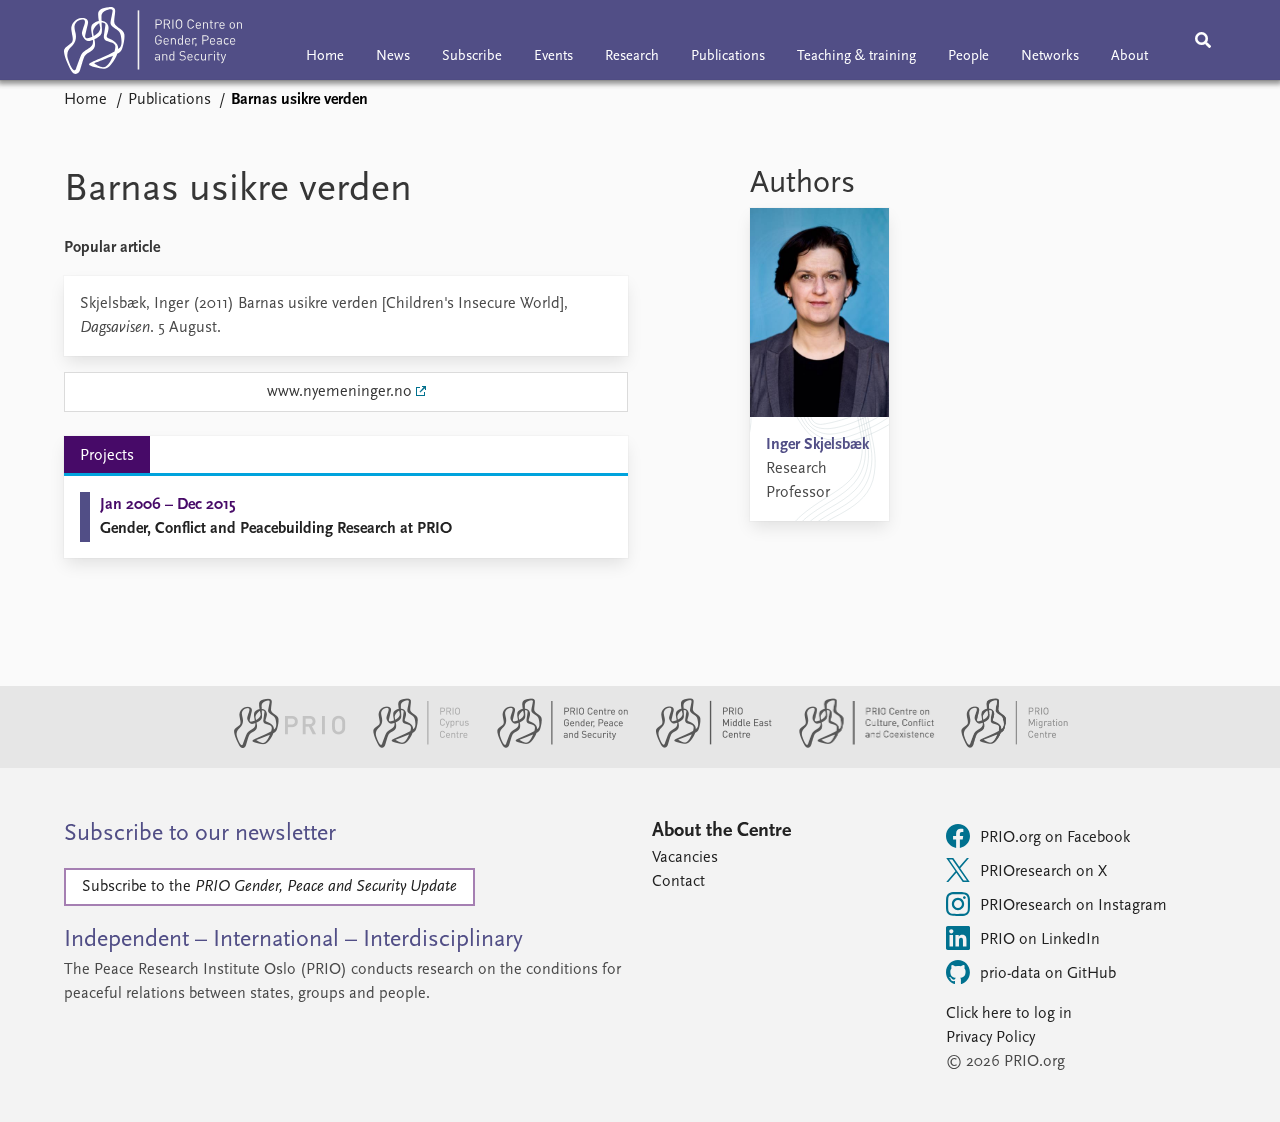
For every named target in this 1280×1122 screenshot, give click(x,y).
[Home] (153, 44)
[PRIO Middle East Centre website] (705, 744)
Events (553, 56)
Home (325, 56)
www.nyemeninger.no (339, 392)
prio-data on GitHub (1048, 974)
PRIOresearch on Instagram (1073, 906)
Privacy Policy (990, 1038)
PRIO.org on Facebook (1055, 838)
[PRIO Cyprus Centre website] (413, 744)
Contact (678, 882)
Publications (728, 56)
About (1129, 56)
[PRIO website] (281, 744)
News (393, 56)
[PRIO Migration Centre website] (1004, 744)
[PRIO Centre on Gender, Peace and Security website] (554, 744)
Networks (1050, 56)
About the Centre (721, 831)
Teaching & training (856, 56)
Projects (107, 456)
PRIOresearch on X (1043, 872)
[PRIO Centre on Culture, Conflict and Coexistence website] (858, 744)
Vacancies (685, 858)
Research (632, 56)
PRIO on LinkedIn (1040, 940)
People (968, 56)
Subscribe (472, 56)
